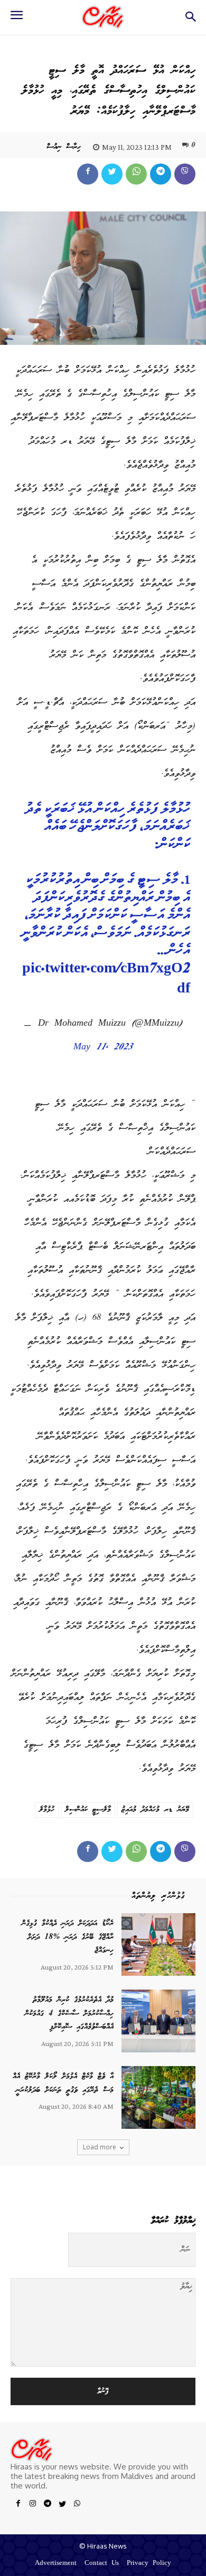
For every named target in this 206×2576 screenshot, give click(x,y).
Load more (100, 2147)
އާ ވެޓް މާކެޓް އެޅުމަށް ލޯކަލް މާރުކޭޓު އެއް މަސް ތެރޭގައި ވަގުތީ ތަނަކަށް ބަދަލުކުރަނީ (63, 2083)
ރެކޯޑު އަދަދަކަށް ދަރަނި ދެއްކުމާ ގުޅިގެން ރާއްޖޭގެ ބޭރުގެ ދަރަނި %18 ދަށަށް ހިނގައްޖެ (68, 1937)
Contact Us (102, 2564)
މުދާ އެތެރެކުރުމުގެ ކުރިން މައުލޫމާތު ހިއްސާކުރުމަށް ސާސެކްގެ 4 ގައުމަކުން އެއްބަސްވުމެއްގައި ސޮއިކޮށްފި (69, 2014)
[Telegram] (161, 174)
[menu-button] (16, 18)
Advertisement (56, 2564)
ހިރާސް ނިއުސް (64, 147)
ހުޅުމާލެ (47, 1810)
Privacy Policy (149, 2564)
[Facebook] (88, 174)
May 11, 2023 (103, 1048)
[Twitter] (112, 174)
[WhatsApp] (136, 174)
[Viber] (185, 174)
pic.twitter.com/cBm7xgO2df (106, 980)
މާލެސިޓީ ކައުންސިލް (88, 1810)
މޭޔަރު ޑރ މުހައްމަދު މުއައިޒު (155, 1810)
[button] (190, 20)
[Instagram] (33, 2505)
